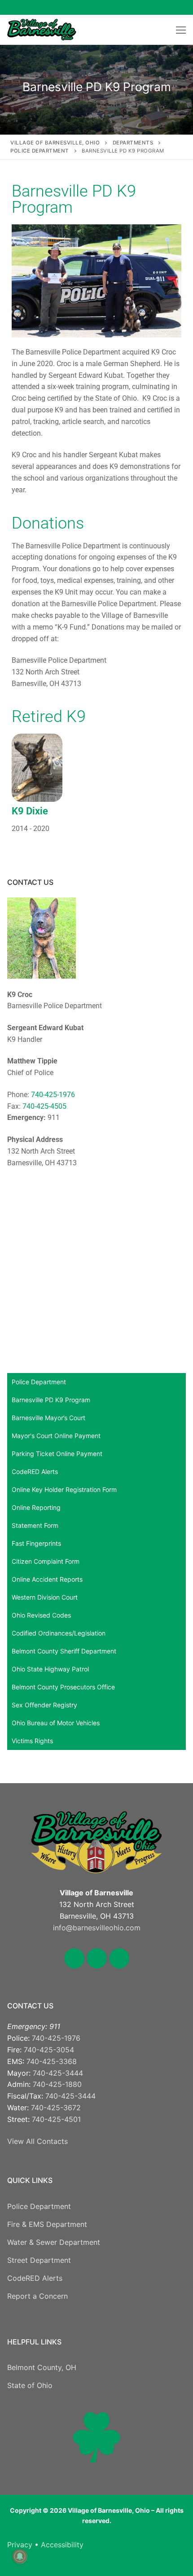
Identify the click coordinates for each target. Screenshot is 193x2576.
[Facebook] (134, 7)
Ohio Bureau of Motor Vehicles (56, 1723)
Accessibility (62, 2545)
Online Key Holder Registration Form (64, 1489)
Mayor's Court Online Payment (56, 1436)
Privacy (20, 2545)
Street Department (39, 2260)
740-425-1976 (53, 1095)
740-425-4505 (44, 1106)
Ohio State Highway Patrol (50, 1669)
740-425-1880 (57, 2084)
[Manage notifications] (20, 2556)
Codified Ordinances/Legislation (59, 1633)
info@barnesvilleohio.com (97, 1928)
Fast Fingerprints (36, 1543)
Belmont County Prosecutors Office (63, 1687)
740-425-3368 (52, 2061)
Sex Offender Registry (44, 1705)
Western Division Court (45, 1597)
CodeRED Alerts (35, 1472)
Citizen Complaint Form (46, 1561)
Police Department (39, 1382)
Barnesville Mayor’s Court (48, 1418)
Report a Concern (37, 2296)
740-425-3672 (56, 2108)
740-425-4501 (56, 2119)
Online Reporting (36, 1507)
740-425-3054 (49, 2050)
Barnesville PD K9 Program (51, 1400)
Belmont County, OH (42, 2367)
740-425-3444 (58, 2073)
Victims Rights (32, 1741)
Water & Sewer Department (54, 2242)
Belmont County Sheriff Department (64, 1651)
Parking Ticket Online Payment (57, 1454)
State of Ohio (30, 2385)
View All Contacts (37, 2141)
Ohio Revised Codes (41, 1615)
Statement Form (35, 1525)
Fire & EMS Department (47, 2224)
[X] (154, 7)
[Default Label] (119, 1957)
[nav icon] (181, 30)
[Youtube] (175, 7)
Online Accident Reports (47, 1579)
